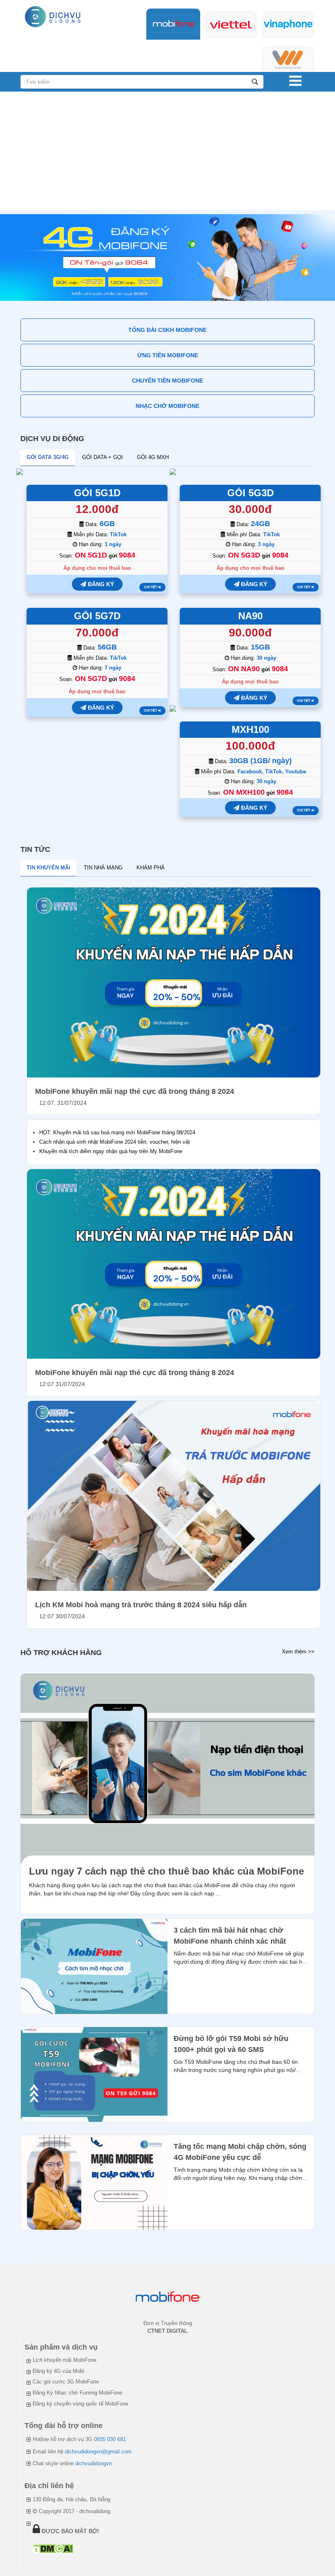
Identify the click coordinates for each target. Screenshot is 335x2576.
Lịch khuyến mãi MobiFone (65, 2360)
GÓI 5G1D (97, 493)
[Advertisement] (167, 153)
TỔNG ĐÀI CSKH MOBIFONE (167, 330)
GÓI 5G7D (97, 616)
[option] (167, 258)
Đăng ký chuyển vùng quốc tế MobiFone (80, 2404)
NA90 (250, 616)
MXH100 (250, 729)
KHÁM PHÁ (151, 868)
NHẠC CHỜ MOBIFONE (167, 406)
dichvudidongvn (94, 2463)
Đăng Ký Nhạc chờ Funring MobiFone (77, 2393)
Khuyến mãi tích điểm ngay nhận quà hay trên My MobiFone (111, 1151)
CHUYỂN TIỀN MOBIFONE (167, 381)
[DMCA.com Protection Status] (53, 2548)
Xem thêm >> (298, 1652)
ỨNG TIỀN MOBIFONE (168, 355)
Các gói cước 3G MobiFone (66, 2382)
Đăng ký (100, 584)
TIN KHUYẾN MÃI (48, 868)
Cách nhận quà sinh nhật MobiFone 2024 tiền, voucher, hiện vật (115, 1142)
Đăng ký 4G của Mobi (58, 2371)
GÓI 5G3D (250, 493)
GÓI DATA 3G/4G (48, 457)
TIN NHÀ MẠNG (103, 868)
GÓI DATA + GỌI (103, 457)
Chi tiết (151, 587)
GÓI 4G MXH (153, 457)
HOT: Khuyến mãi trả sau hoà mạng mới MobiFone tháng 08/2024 (117, 1132)
